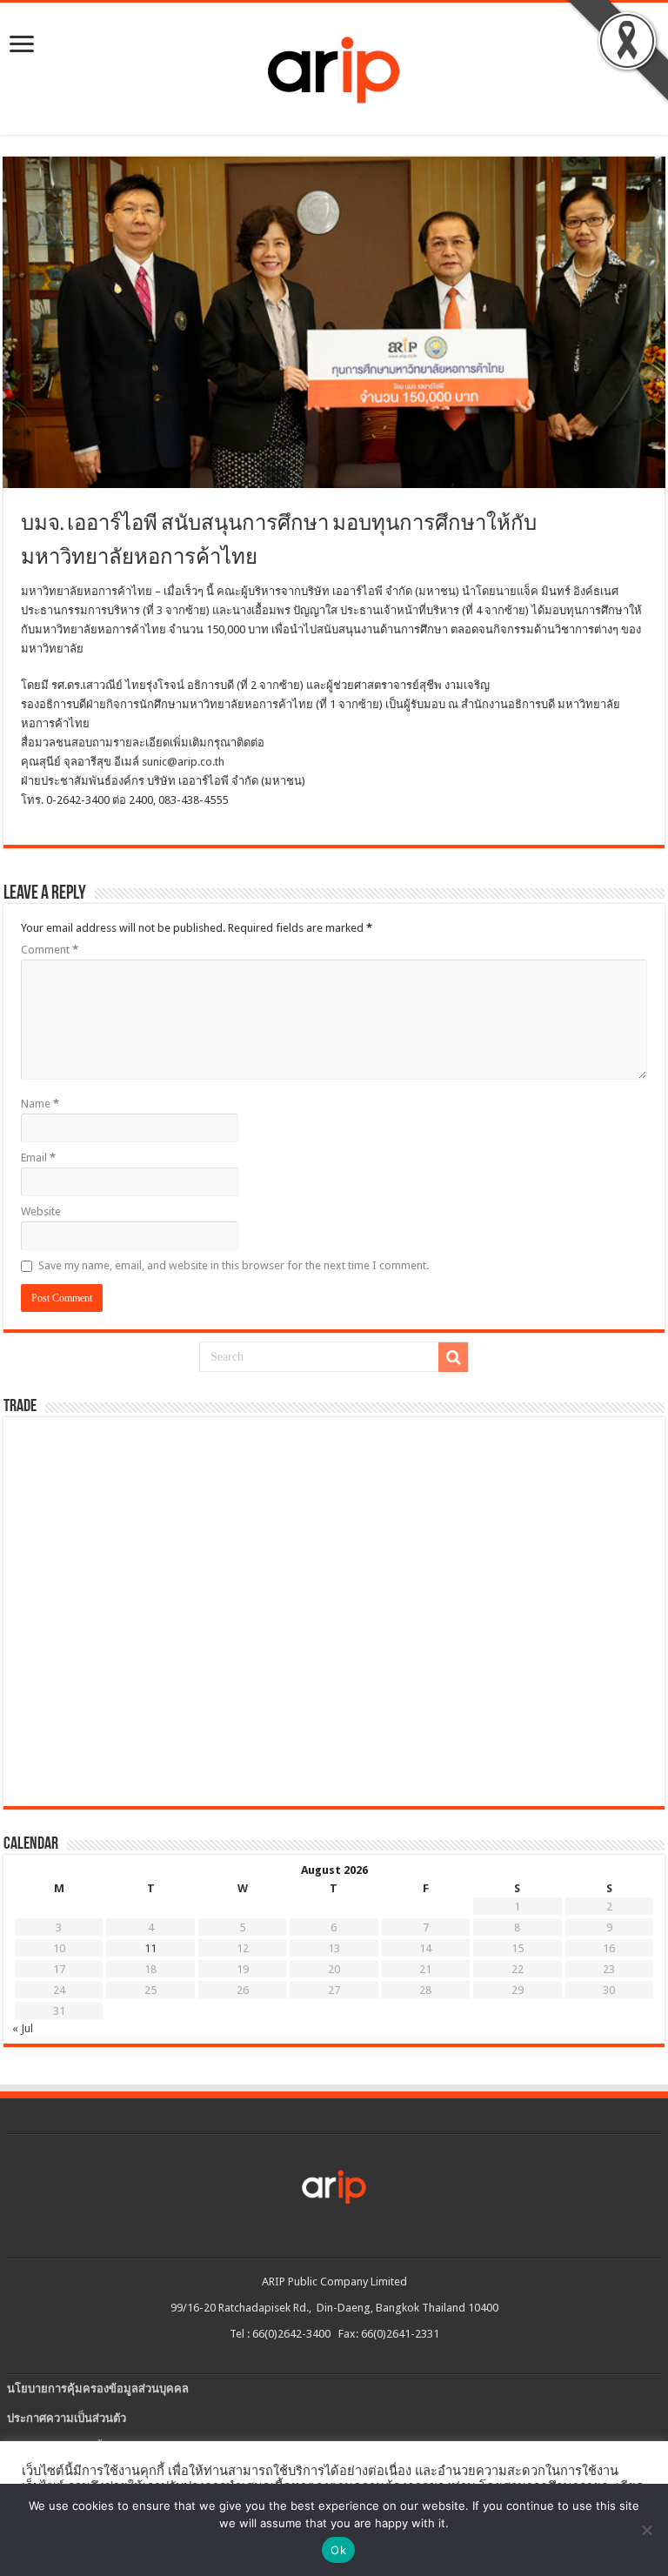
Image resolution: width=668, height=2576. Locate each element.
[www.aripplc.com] (334, 65)
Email (38, 1158)
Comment (50, 950)
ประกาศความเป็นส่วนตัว (67, 2418)
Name (40, 1104)
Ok (338, 2550)
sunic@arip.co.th (183, 762)
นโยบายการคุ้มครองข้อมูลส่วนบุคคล (98, 2389)
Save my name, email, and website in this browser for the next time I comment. (234, 1265)
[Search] (453, 1357)
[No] (646, 2530)
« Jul (23, 2028)
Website (41, 1211)
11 (150, 1948)
